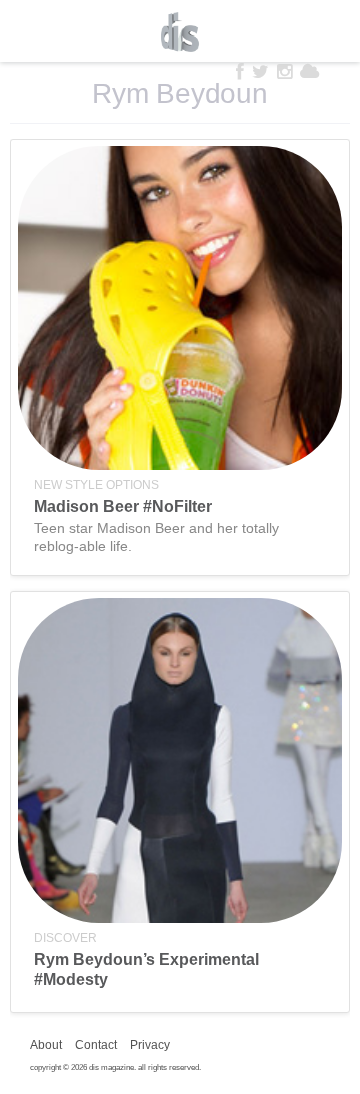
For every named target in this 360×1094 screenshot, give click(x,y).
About (46, 1045)
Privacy (150, 1045)
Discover (65, 938)
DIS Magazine (180, 32)
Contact (96, 1045)
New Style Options (96, 485)
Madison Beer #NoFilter (123, 506)
